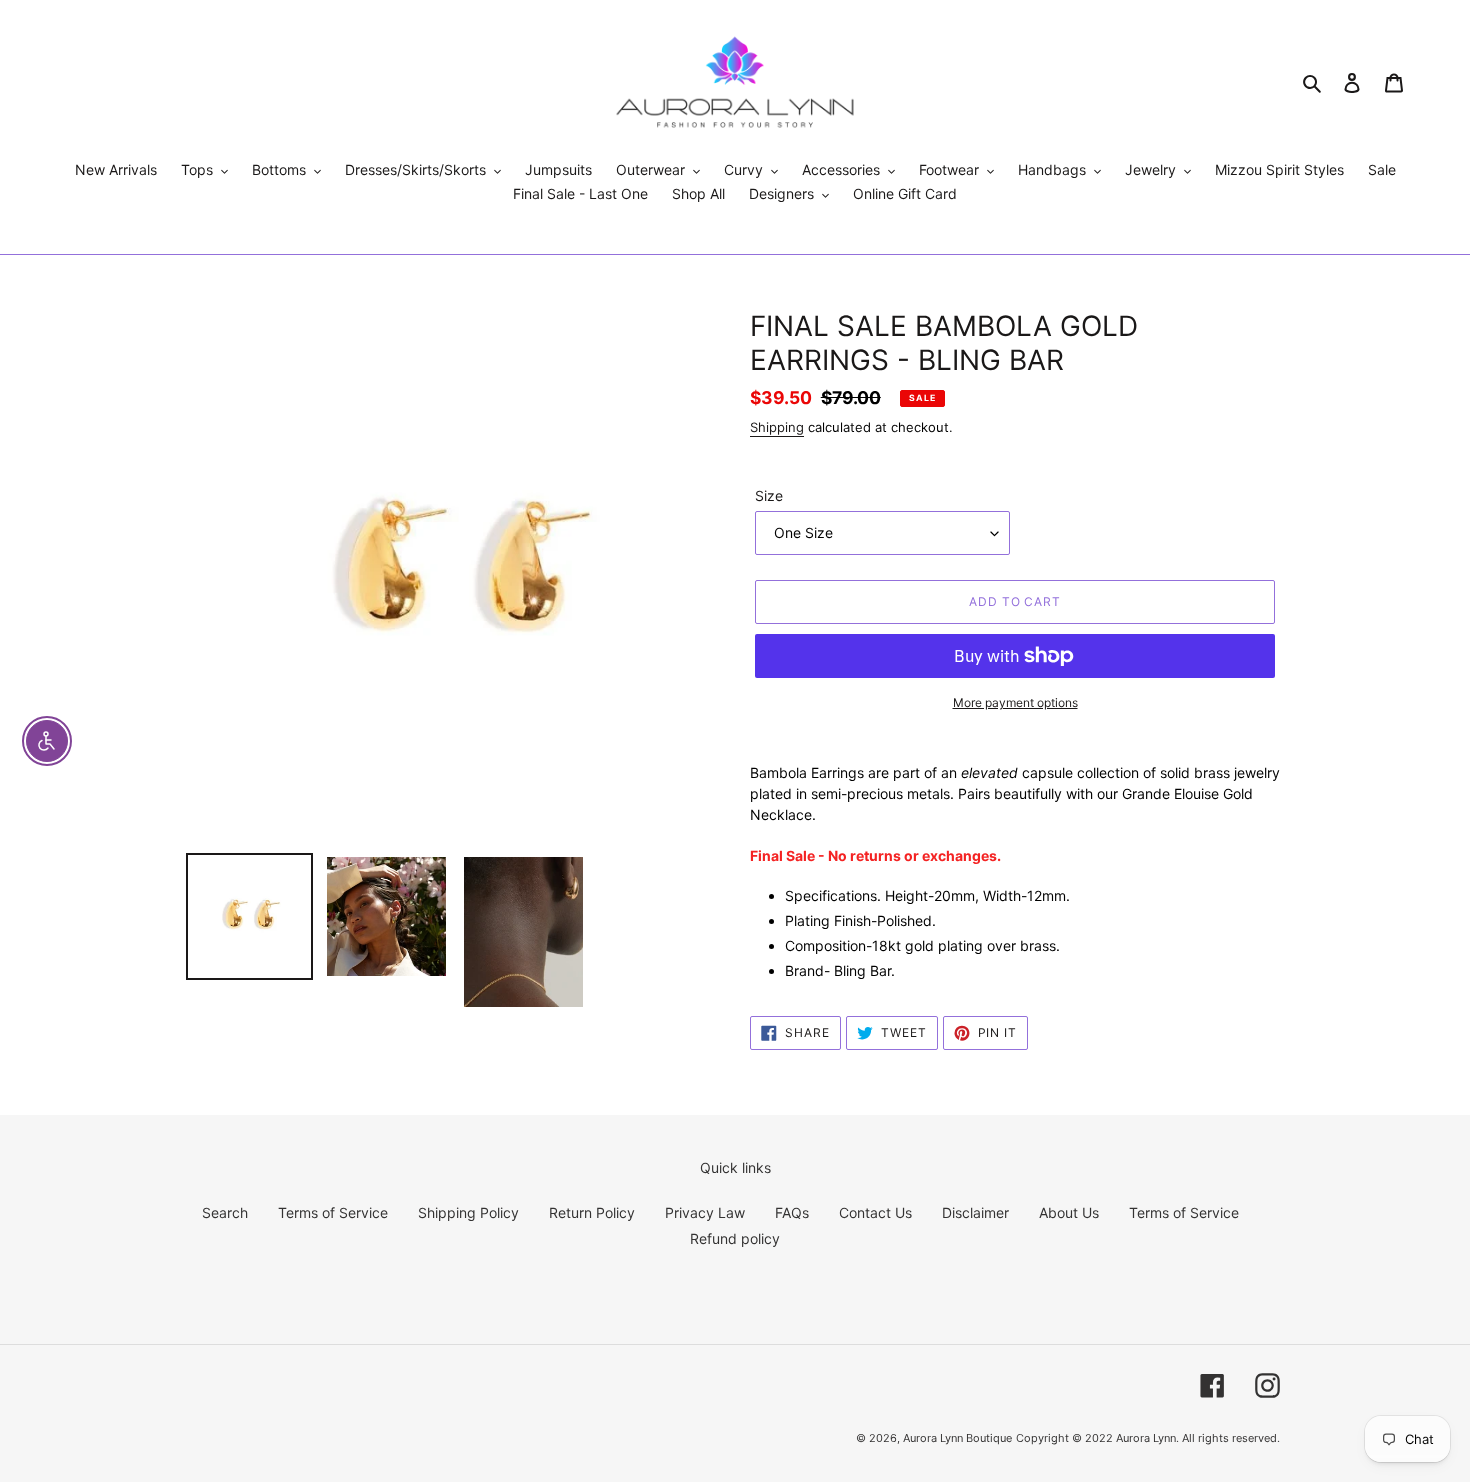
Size (769, 495)
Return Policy (592, 1212)
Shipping (777, 427)
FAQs (792, 1212)
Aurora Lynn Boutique (957, 1438)
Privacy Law (705, 1212)
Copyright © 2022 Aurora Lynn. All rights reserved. (1148, 1438)
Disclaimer (975, 1212)
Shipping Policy (468, 1212)
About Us (1069, 1212)
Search (225, 1212)
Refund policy (735, 1238)
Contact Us (875, 1212)
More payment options (1015, 702)
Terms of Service (333, 1212)
